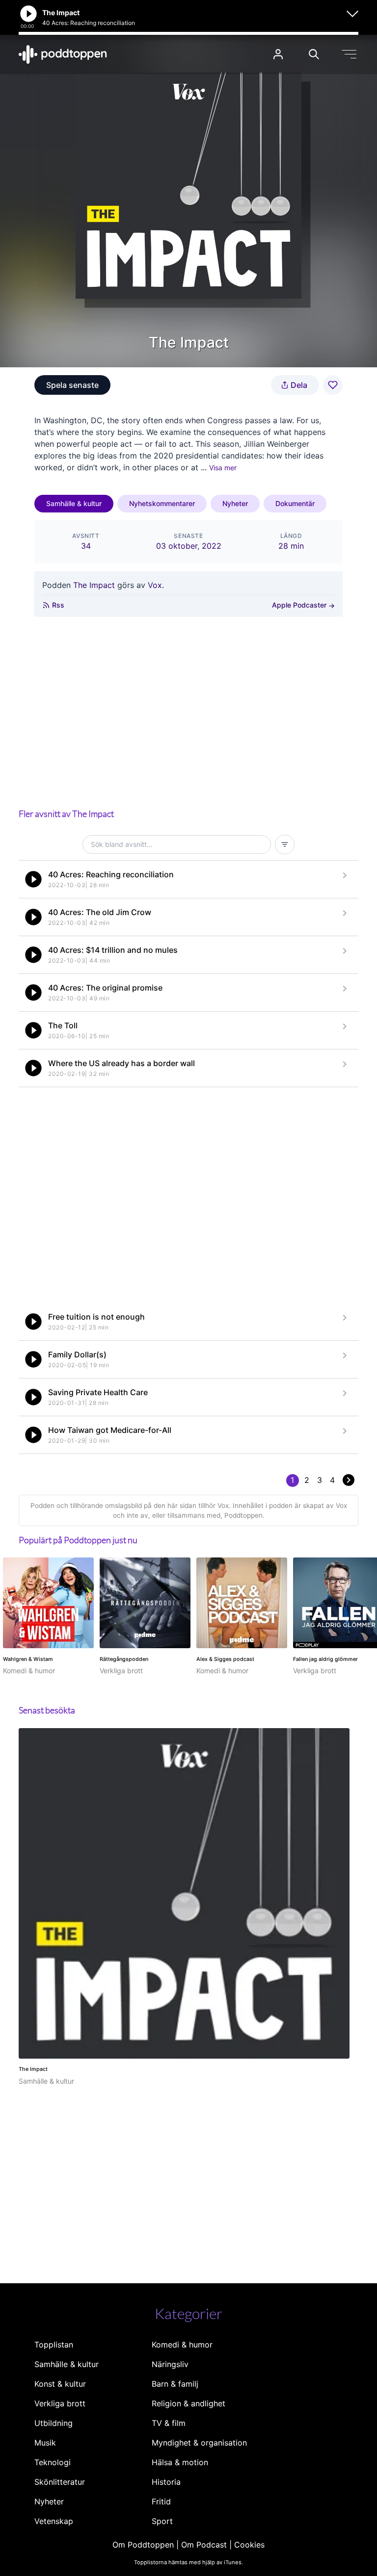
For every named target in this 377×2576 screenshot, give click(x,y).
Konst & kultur (60, 2384)
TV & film (169, 2423)
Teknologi (53, 2462)
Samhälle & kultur (74, 503)
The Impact (94, 585)
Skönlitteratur (60, 2482)
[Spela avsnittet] (33, 879)
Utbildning (54, 2423)
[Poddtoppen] (63, 54)
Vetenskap (54, 2521)
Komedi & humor (182, 2345)
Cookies (249, 2545)
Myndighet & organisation (199, 2443)
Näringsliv (170, 2364)
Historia (166, 2482)
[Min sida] (278, 54)
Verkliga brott (60, 2403)
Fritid (161, 2501)
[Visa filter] (285, 844)
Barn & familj (175, 2384)
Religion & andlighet (188, 2403)
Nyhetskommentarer (162, 503)
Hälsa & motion (180, 2462)
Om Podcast (204, 2545)
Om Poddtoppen (143, 2545)
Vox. (156, 585)
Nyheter (235, 503)
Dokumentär (295, 503)
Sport (162, 2521)
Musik (45, 2443)
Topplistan (54, 2345)
